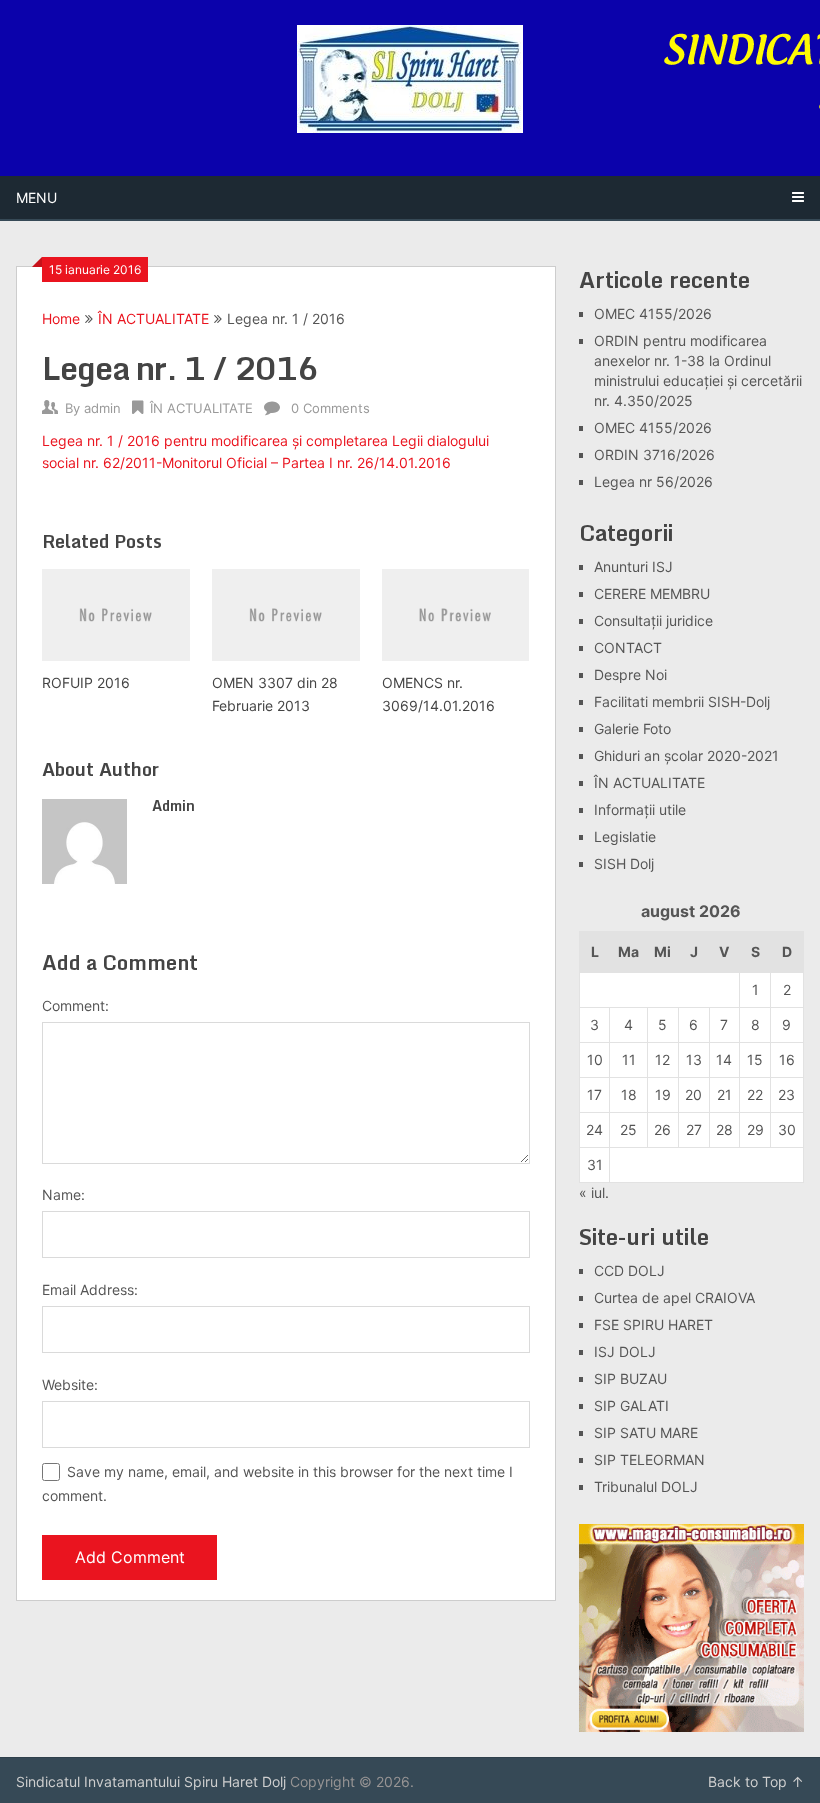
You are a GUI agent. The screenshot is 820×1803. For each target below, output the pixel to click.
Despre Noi (630, 674)
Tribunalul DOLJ (646, 1486)
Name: (63, 1194)
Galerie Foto (632, 728)
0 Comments (330, 408)
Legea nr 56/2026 (653, 481)
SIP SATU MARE (646, 1432)
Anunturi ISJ (633, 566)
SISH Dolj (624, 863)
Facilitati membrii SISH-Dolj (682, 701)
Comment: (75, 1005)
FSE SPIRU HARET (653, 1324)
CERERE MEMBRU (652, 593)
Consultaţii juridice (653, 620)
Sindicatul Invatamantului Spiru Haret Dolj (151, 1781)
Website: (70, 1384)
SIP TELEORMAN (649, 1459)
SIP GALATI (631, 1405)
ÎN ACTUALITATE (153, 318)
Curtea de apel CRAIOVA (674, 1297)
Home (61, 318)
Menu (36, 197)
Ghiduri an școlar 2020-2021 (686, 755)
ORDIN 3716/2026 (654, 454)
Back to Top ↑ (756, 1781)
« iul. (594, 1192)
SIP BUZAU (630, 1378)
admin (102, 408)
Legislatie (625, 836)
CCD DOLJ (629, 1270)
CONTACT (628, 647)
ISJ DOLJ (625, 1351)
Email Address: (90, 1289)
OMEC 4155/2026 (653, 313)
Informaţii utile (640, 809)
